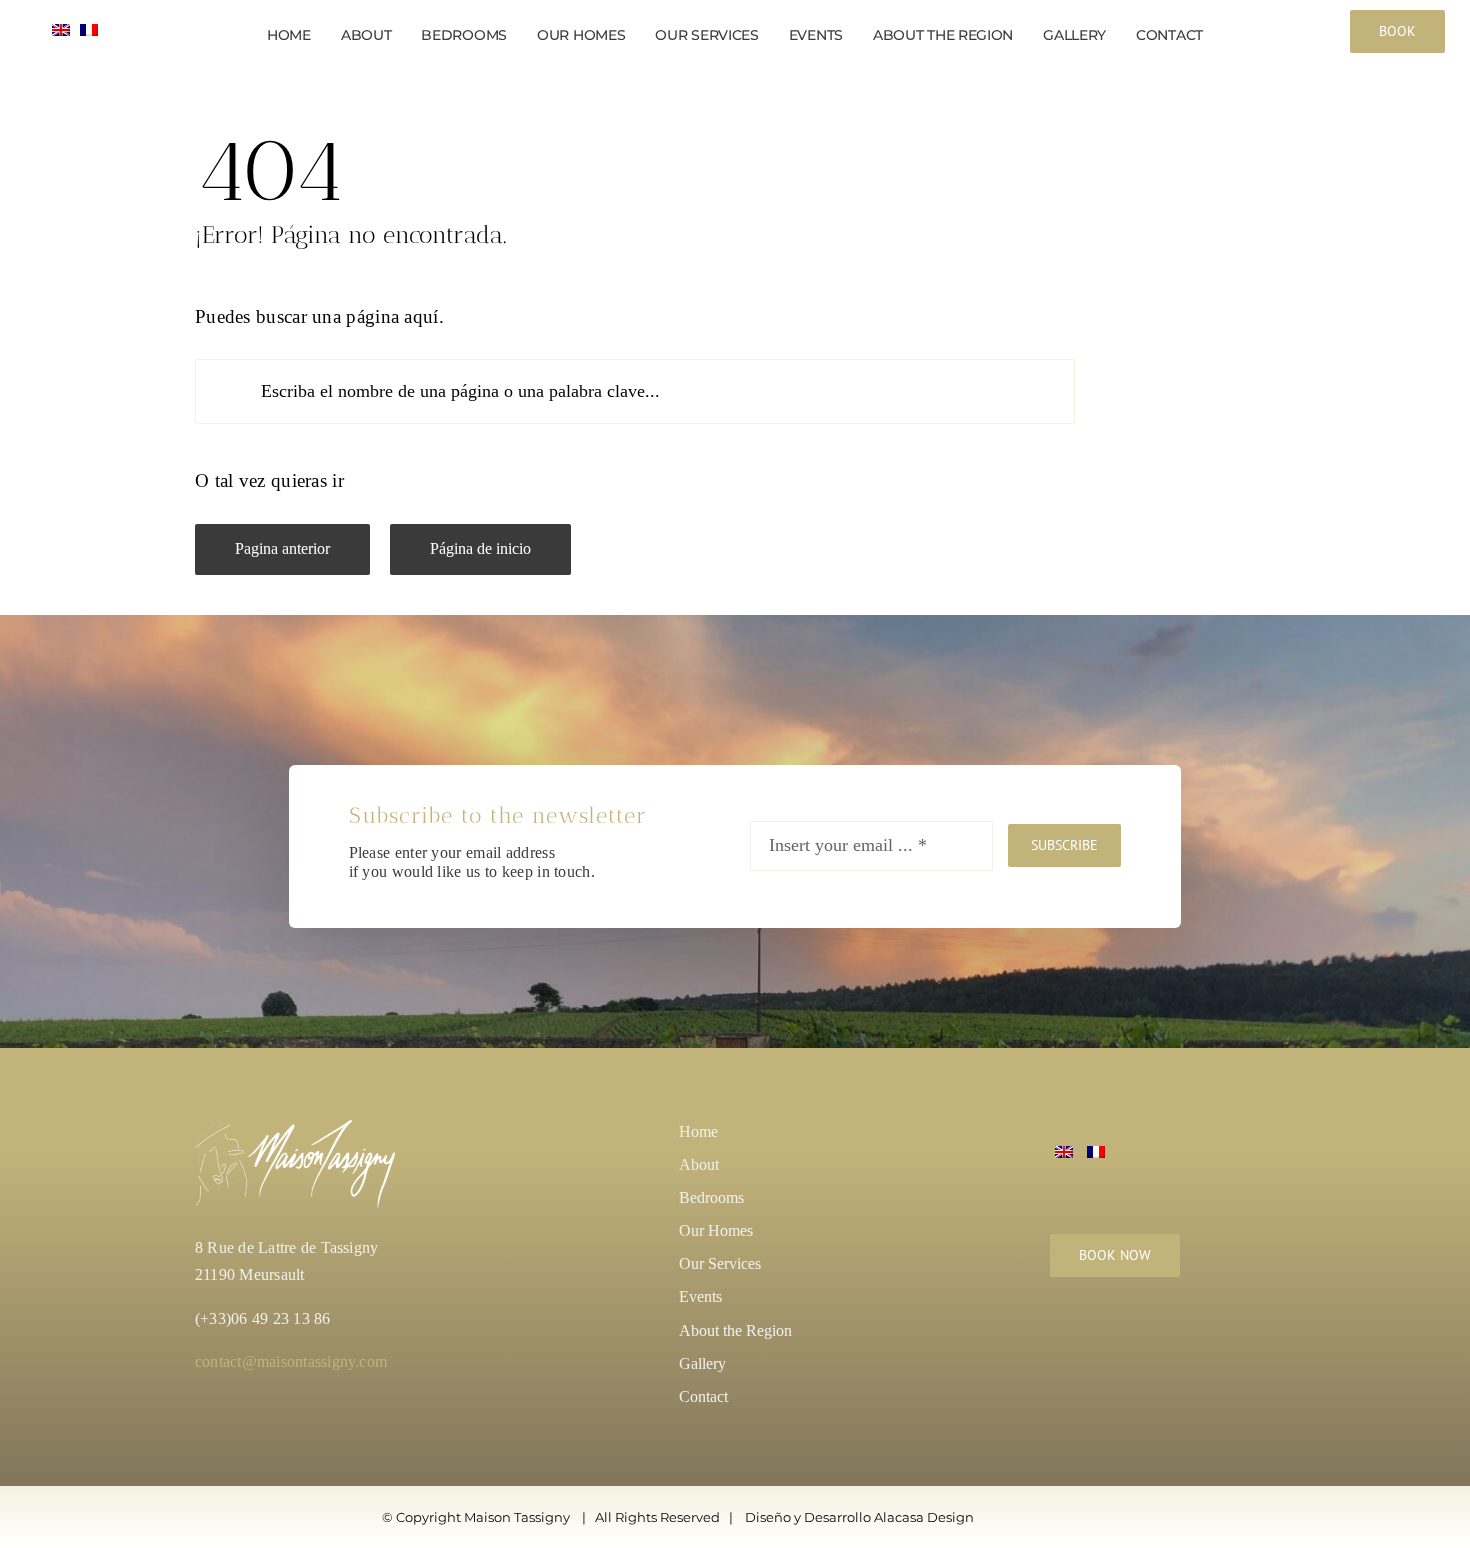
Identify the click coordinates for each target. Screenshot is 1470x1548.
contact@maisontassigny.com (291, 1361)
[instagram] (1061, 1341)
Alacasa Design (924, 1517)
